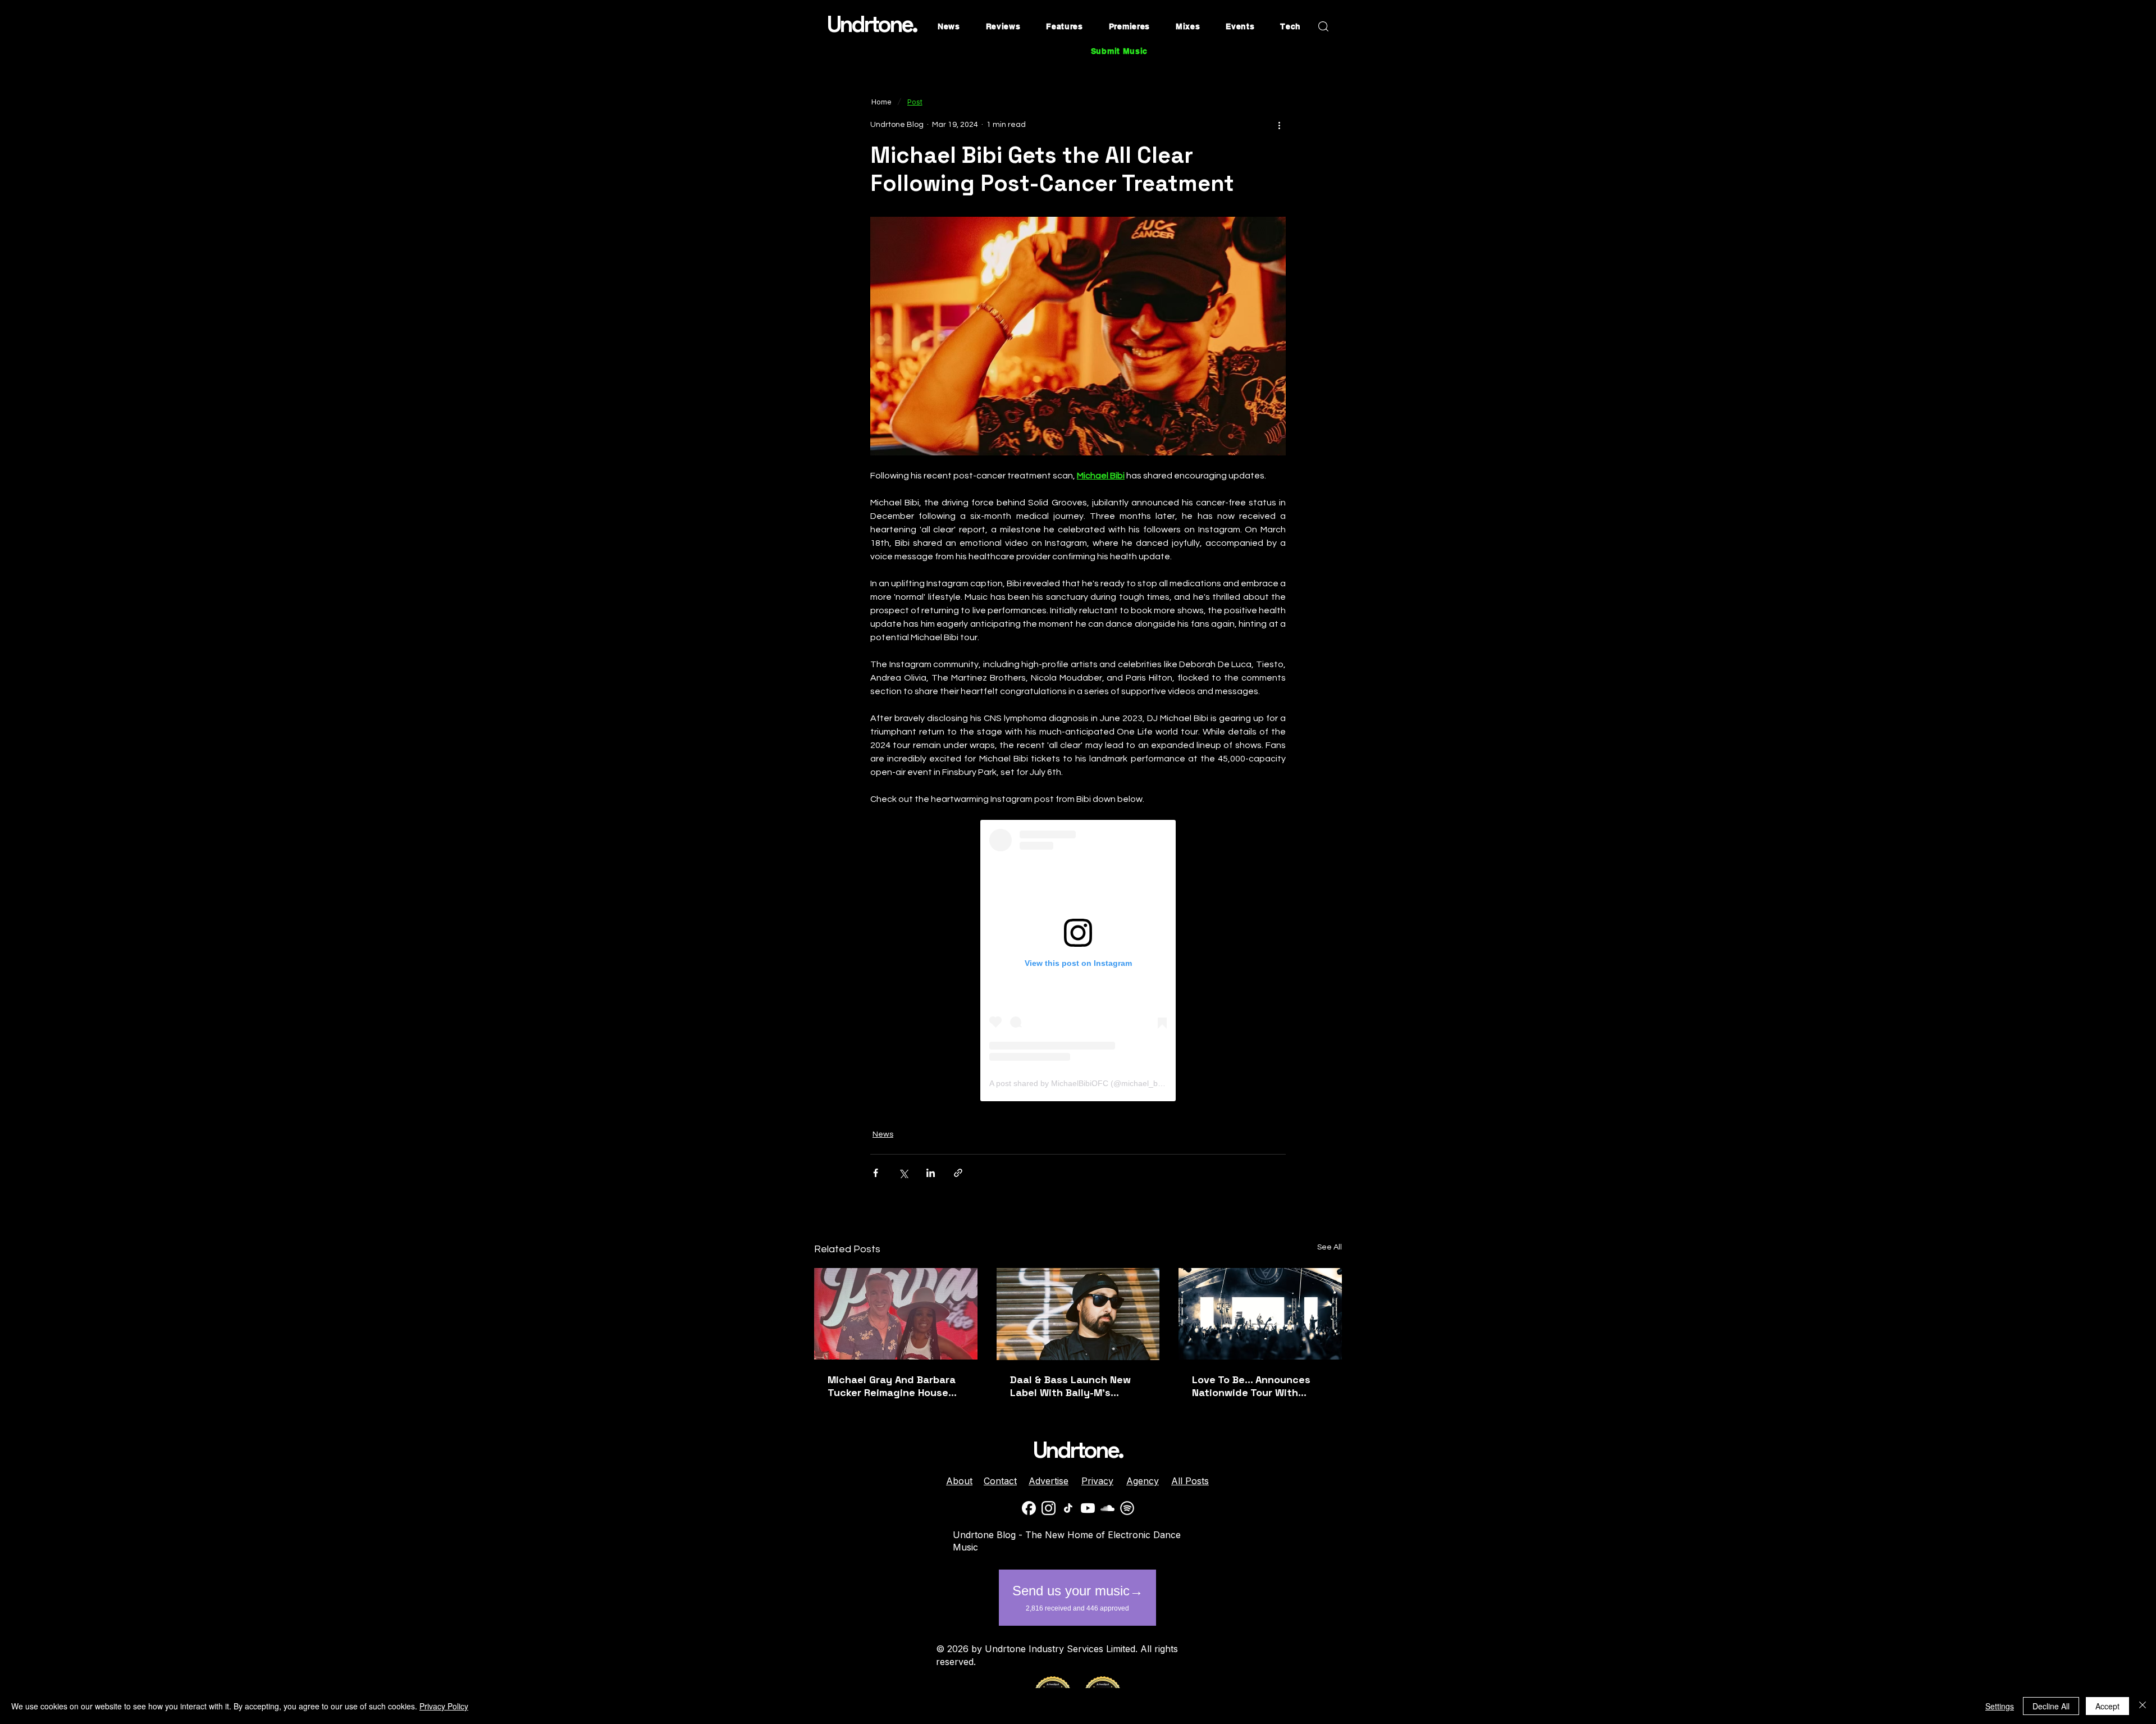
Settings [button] (2000, 1706)
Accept (2107, 1706)
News (883, 1134)
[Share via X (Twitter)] (903, 1173)
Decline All (2051, 1706)
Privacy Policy (444, 1706)
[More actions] (1279, 125)
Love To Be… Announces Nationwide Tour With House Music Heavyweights (1260, 1386)
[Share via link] (958, 1173)
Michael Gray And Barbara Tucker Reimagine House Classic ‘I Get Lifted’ (892, 1386)
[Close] (2143, 1706)
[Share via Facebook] (876, 1173)
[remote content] (1078, 961)
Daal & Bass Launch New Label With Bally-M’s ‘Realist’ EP (1070, 1386)
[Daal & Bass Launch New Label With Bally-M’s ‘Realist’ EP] (1078, 1314)
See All (1330, 1247)
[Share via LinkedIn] (931, 1173)
